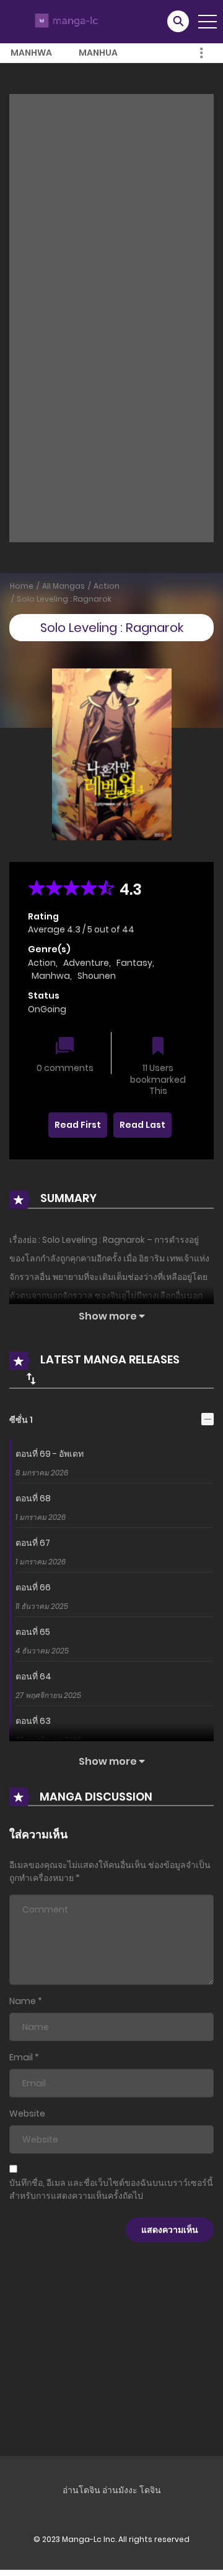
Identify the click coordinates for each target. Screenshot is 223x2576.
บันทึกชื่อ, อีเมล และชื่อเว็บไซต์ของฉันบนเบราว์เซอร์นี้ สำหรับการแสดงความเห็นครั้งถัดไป (111, 2189)
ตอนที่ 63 (33, 1721)
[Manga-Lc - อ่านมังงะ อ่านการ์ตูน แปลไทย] (65, 21)
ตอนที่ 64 (33, 1676)
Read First (78, 1125)
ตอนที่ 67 (33, 1543)
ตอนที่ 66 (33, 1587)
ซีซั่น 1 (21, 1420)
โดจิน (150, 2490)
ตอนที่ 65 (33, 1632)
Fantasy (134, 963)
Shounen (97, 976)
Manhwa (31, 53)
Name (23, 2001)
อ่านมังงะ (120, 2490)
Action (107, 586)
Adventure (86, 963)
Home (22, 586)
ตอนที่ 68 (33, 1498)
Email (21, 2057)
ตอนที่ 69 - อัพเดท (50, 1454)
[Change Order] (31, 1378)
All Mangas (63, 586)
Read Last (142, 1125)
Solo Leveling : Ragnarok (64, 599)
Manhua (98, 53)
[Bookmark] (158, 1047)
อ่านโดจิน (81, 2490)
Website (27, 2113)
